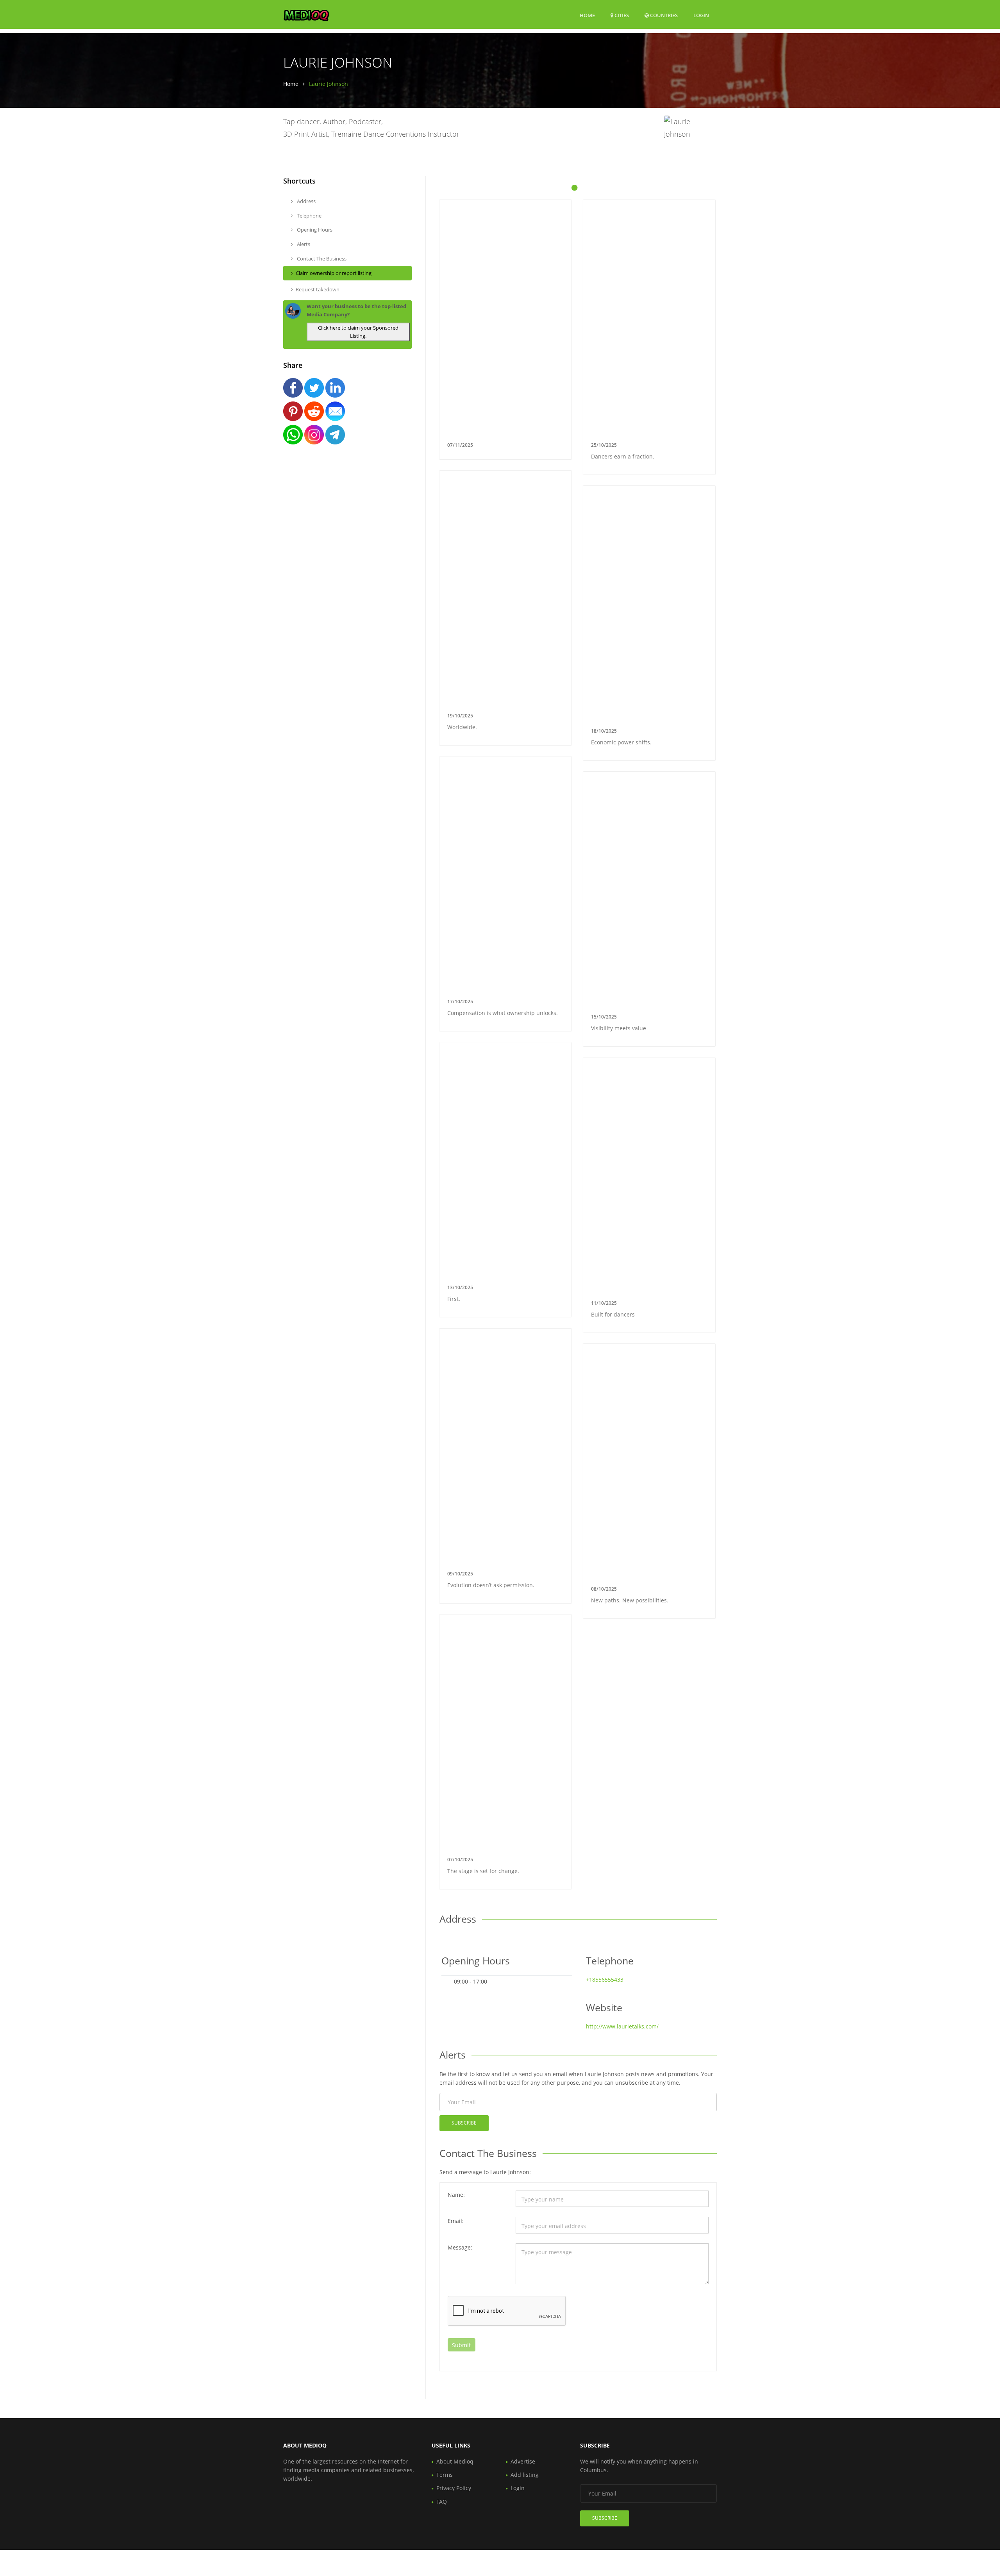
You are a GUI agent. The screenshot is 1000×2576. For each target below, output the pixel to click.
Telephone (309, 216)
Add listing (525, 2475)
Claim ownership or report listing (334, 273)
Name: (456, 2195)
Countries (663, 15)
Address (306, 201)
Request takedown (318, 289)
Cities (621, 15)
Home (587, 15)
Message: (460, 2247)
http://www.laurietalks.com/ (622, 2026)
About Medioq (455, 2461)
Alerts (303, 244)
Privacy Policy (454, 2488)
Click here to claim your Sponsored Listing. (358, 332)
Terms (445, 2475)
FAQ (442, 2502)
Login (701, 15)
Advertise (523, 2461)
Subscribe (464, 2123)
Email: (456, 2221)
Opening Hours (314, 230)
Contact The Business (321, 259)
